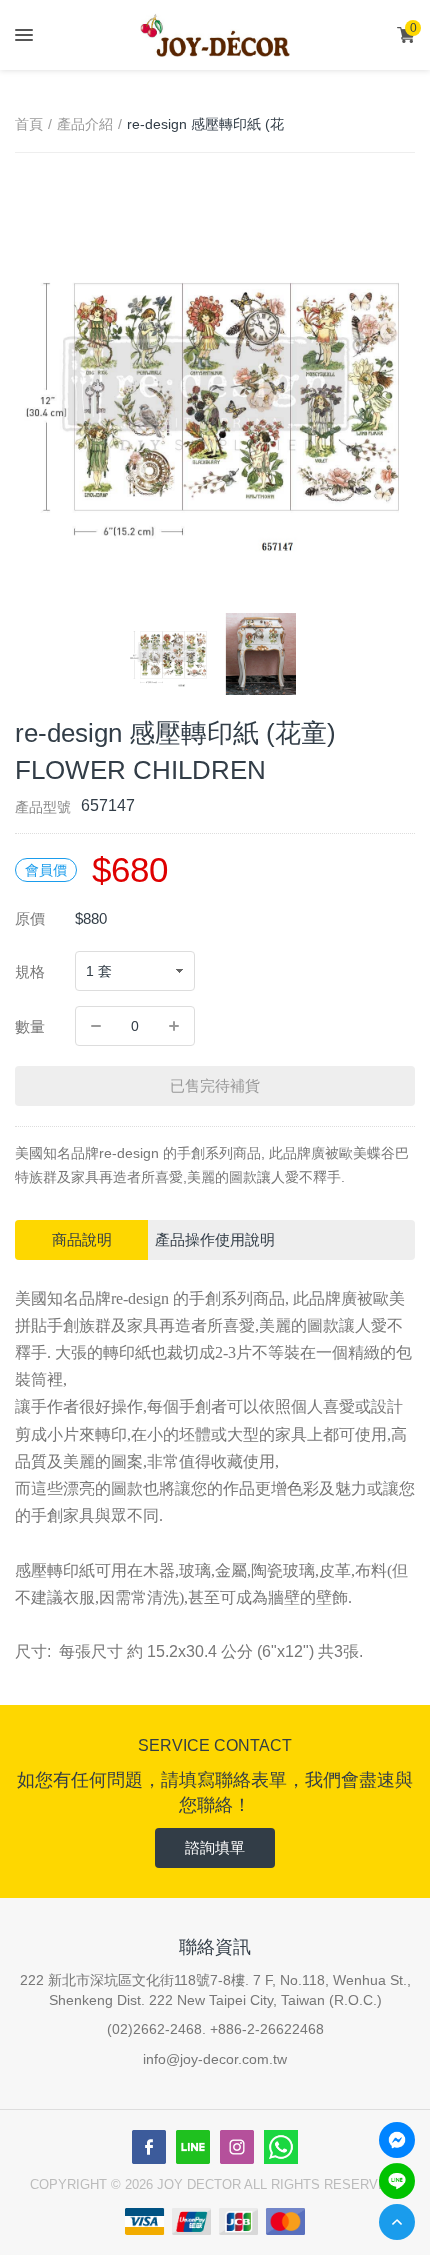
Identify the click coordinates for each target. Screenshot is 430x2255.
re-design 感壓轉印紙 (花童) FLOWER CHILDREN (206, 125)
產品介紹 (85, 124)
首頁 (29, 124)
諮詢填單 (215, 1847)
